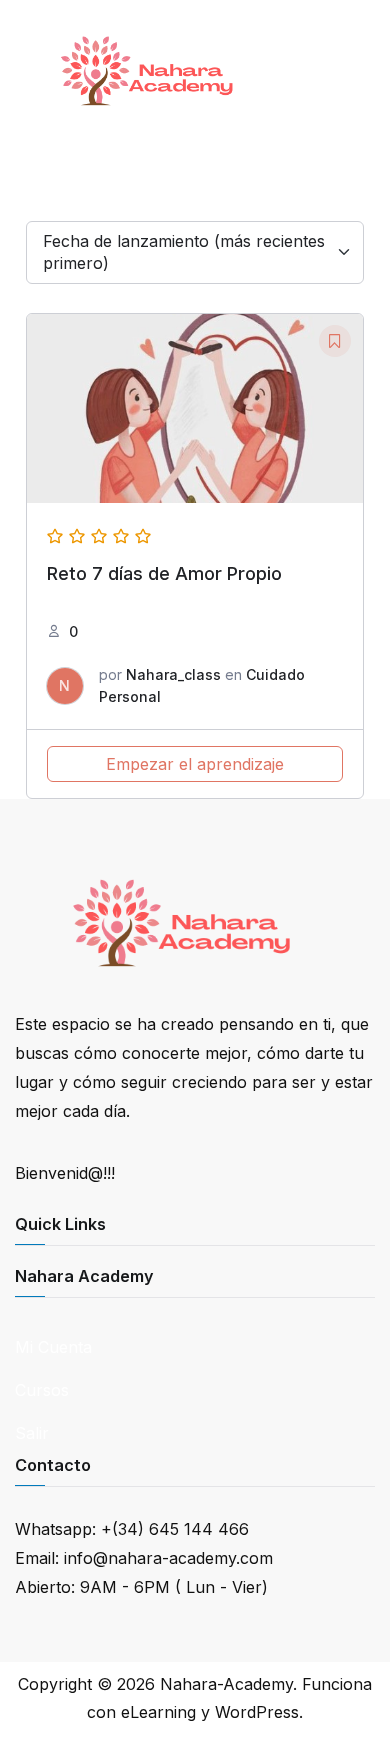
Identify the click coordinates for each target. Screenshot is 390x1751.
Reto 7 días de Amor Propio (164, 573)
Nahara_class (173, 674)
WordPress (257, 1712)
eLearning (158, 1712)
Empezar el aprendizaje (195, 764)
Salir (32, 1433)
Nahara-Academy (226, 1684)
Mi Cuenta (53, 1347)
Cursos (42, 1390)
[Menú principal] (352, 71)
